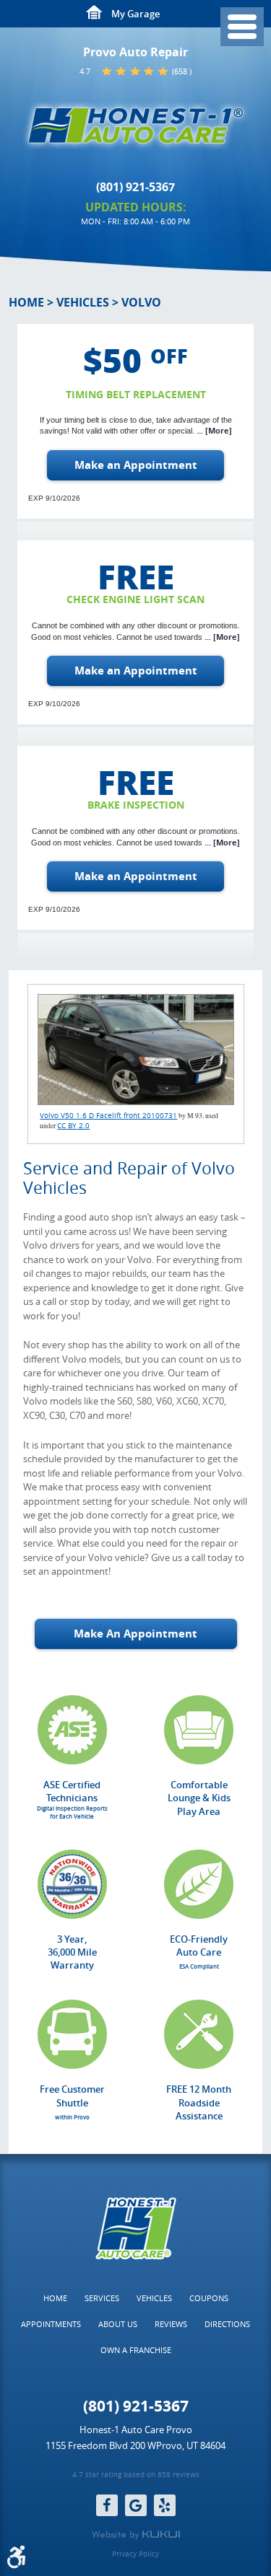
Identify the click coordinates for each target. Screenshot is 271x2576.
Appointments (51, 2324)
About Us (118, 2324)
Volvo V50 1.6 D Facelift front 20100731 (108, 1116)
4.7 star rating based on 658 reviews (136, 2475)
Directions (227, 2324)
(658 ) (182, 71)
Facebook (107, 2505)
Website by (136, 2535)
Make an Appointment (136, 465)
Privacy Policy (135, 2554)
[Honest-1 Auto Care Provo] (136, 126)
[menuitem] (55, 2298)
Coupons (209, 2298)
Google (136, 2505)
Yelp (165, 2505)
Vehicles (83, 302)
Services (102, 2298)
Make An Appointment (135, 1634)
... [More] (213, 431)
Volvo (141, 302)
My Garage (135, 14)
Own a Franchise (136, 2350)
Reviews (171, 2324)
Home (26, 302)
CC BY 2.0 (73, 1126)
